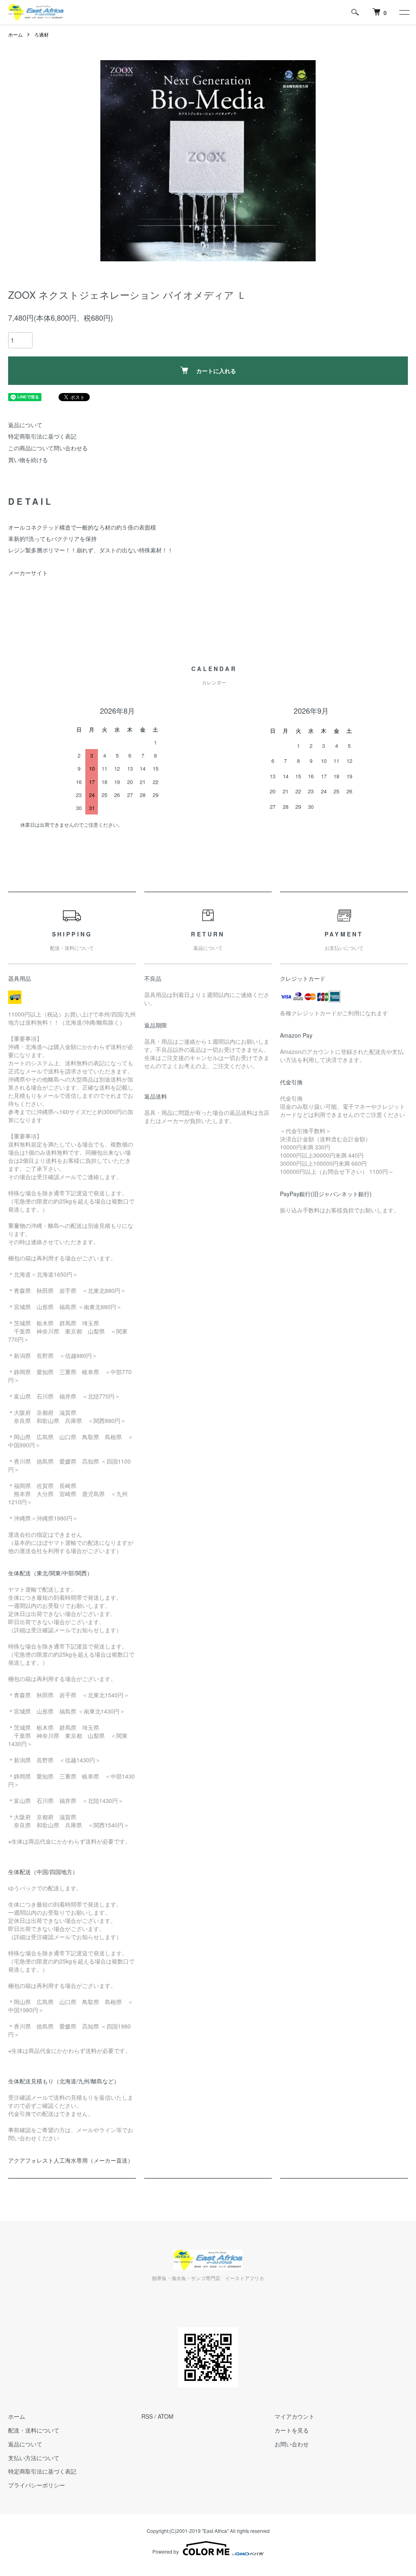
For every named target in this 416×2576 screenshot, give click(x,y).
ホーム (15, 34)
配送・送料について (34, 2430)
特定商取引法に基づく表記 (42, 436)
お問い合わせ (292, 2444)
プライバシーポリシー (37, 2485)
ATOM (166, 2416)
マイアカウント (295, 2416)
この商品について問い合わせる (48, 448)
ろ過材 (41, 34)
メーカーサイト (28, 573)
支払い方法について (34, 2458)
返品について (25, 425)
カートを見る (292, 2430)
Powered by (166, 2551)
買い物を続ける (28, 460)
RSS (147, 2416)
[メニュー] (404, 12)
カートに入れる (216, 371)
